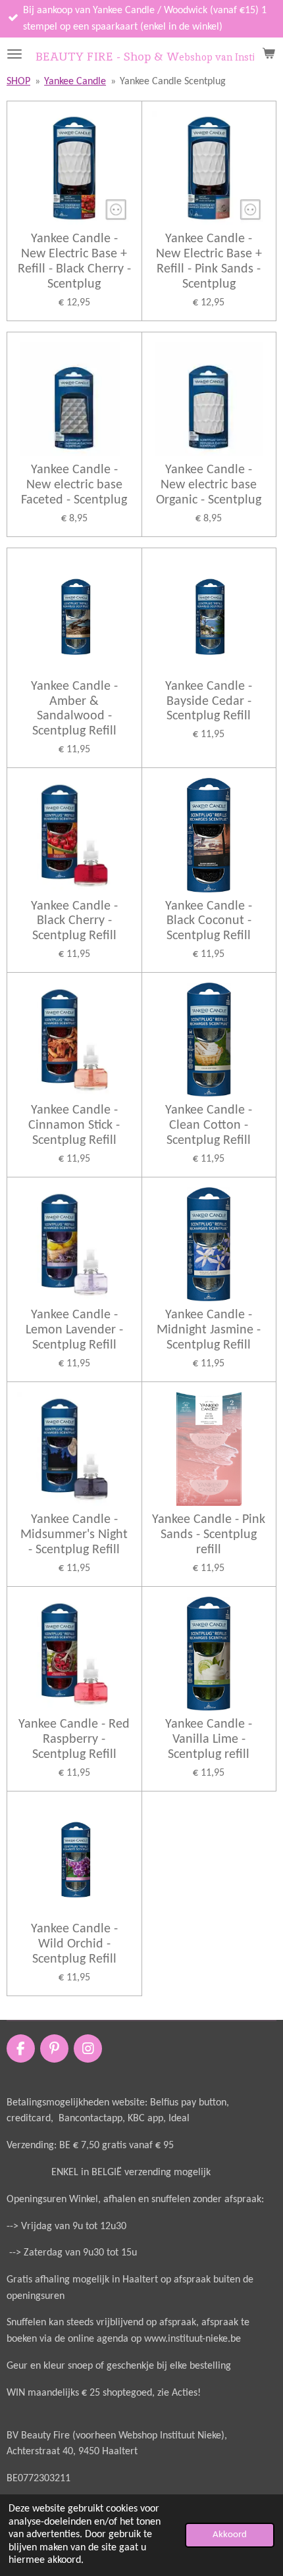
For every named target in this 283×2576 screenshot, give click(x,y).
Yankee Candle (75, 82)
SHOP (18, 82)
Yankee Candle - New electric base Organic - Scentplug (209, 485)
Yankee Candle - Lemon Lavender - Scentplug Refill (74, 1330)
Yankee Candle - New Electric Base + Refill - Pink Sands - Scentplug (209, 262)
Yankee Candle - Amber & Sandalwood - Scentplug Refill (74, 709)
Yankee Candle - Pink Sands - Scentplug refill (209, 1535)
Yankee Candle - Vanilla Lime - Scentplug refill (209, 1739)
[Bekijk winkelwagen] (269, 54)
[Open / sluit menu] (14, 54)
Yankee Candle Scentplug (173, 82)
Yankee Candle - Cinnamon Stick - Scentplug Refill (74, 1125)
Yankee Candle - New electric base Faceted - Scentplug (74, 485)
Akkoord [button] (230, 2535)
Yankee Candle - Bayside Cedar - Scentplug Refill (209, 702)
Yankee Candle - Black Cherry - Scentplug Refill (74, 921)
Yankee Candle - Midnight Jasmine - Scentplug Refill (209, 1330)
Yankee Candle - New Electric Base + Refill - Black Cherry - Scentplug (74, 262)
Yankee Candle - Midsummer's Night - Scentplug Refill (74, 1535)
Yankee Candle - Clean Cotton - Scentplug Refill (209, 1125)
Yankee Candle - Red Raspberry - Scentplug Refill (74, 1739)
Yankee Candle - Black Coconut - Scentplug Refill (209, 921)
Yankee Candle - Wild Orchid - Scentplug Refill (74, 1944)
